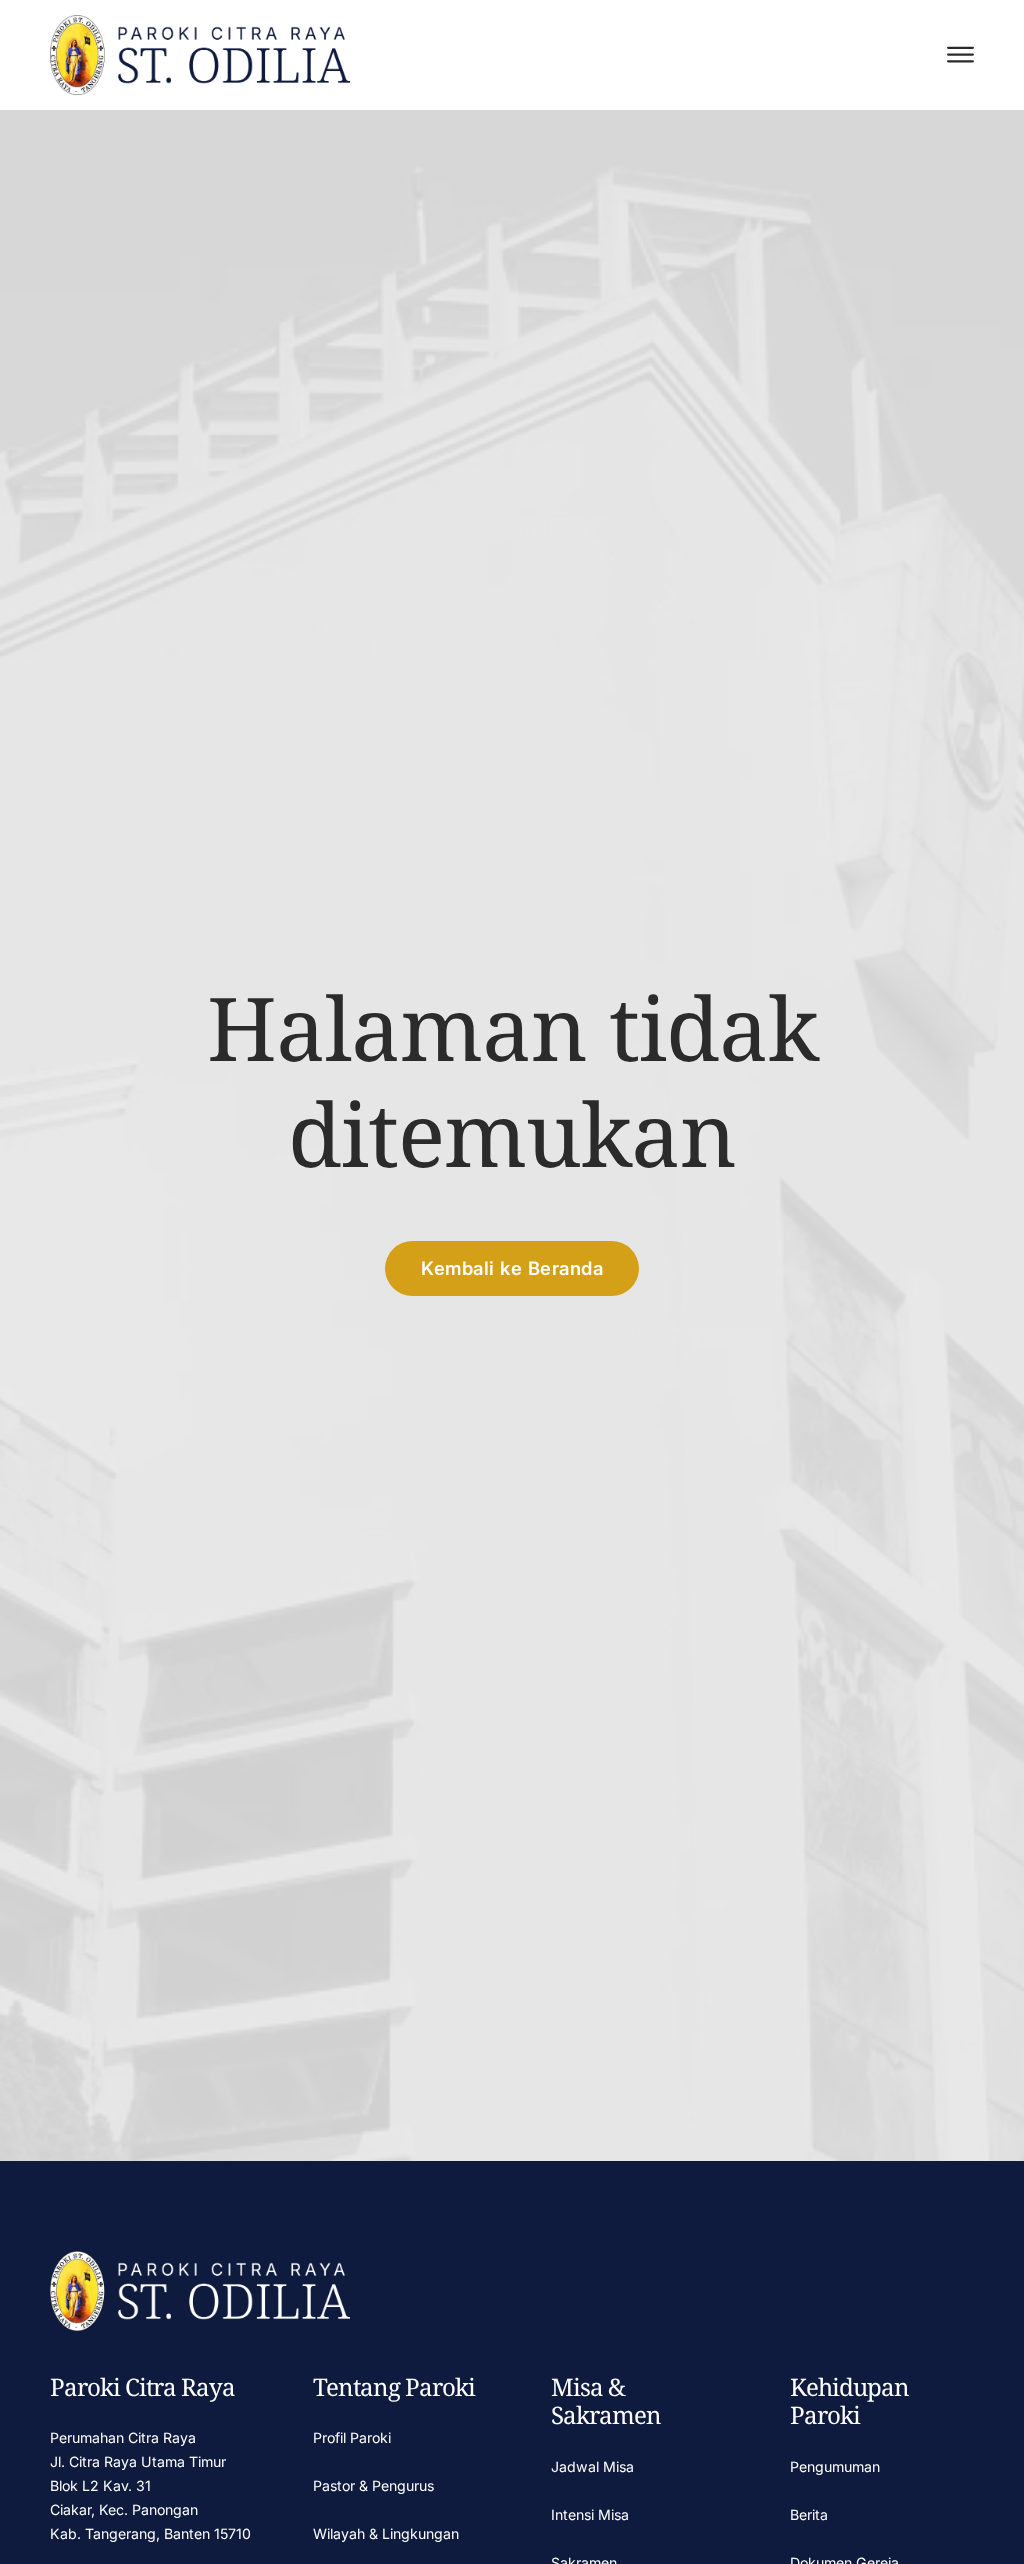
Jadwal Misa (592, 2466)
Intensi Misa (590, 2514)
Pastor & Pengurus (373, 2485)
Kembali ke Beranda (512, 1268)
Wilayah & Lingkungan (386, 2533)
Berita (809, 2514)
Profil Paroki (352, 2437)
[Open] (960, 55)
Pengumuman (835, 2466)
